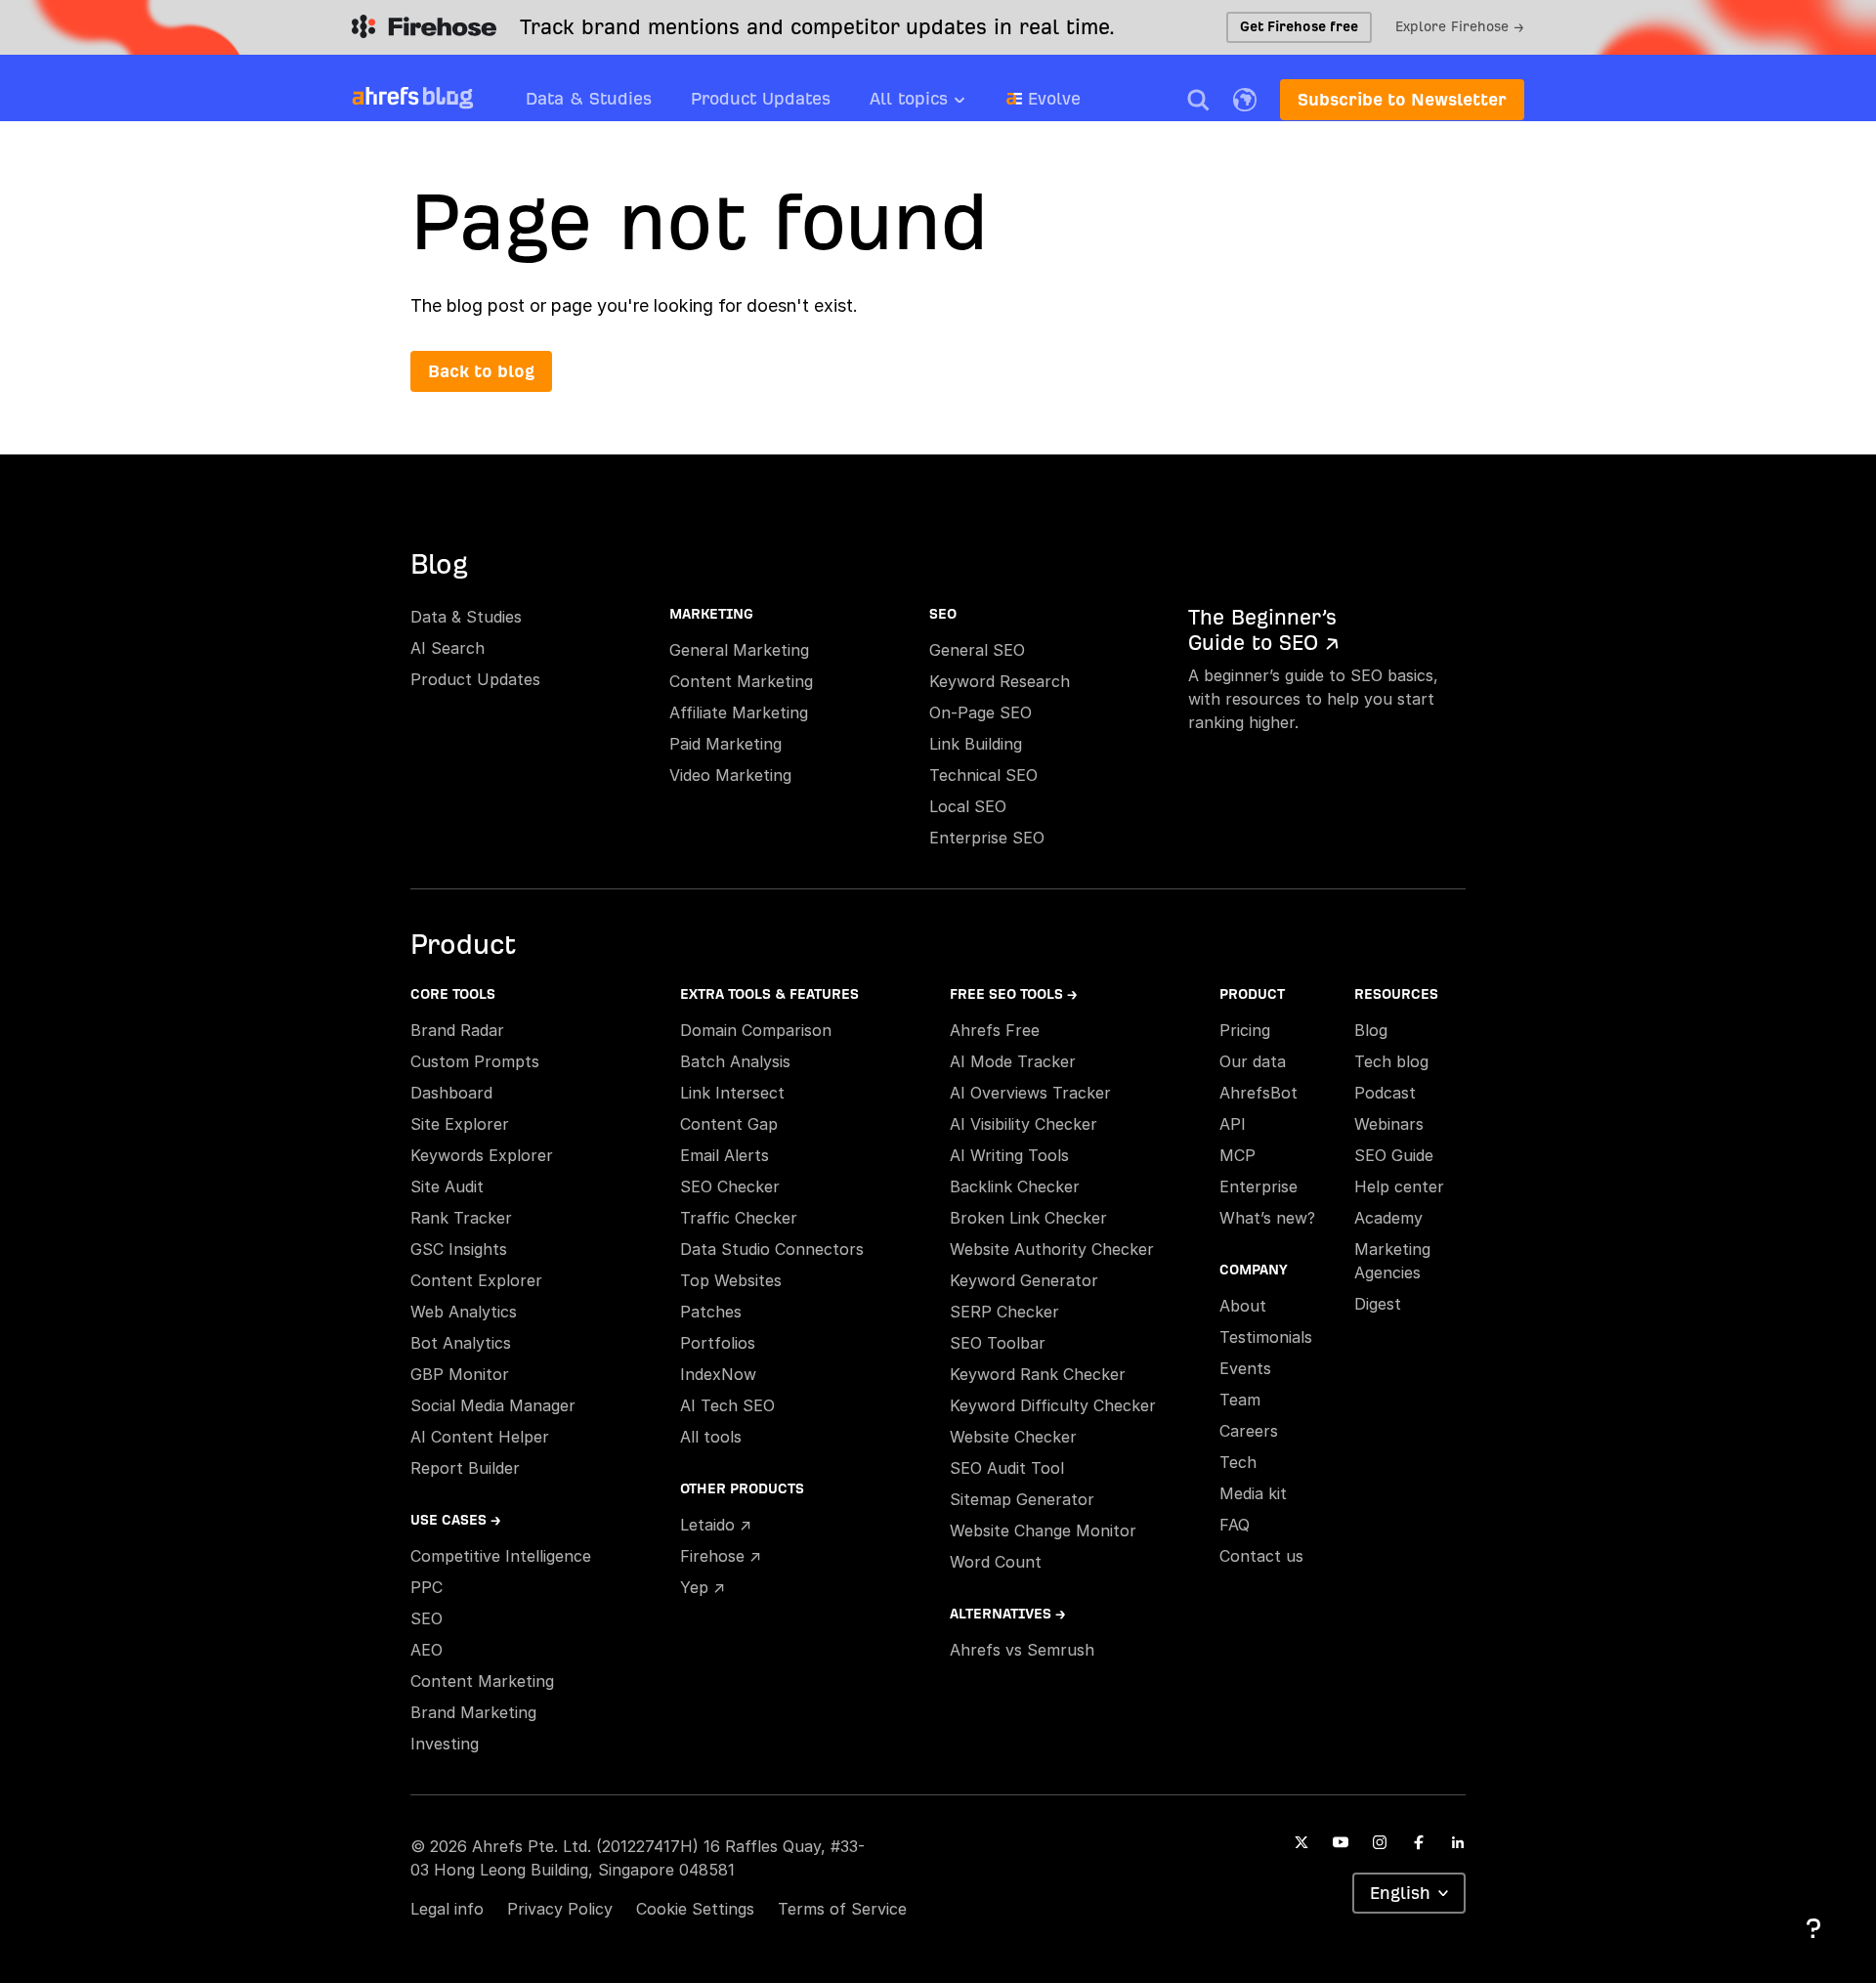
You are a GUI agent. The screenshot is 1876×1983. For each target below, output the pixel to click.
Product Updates (761, 98)
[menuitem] (938, 105)
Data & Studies (589, 98)
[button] (1198, 100)
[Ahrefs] (385, 97)
